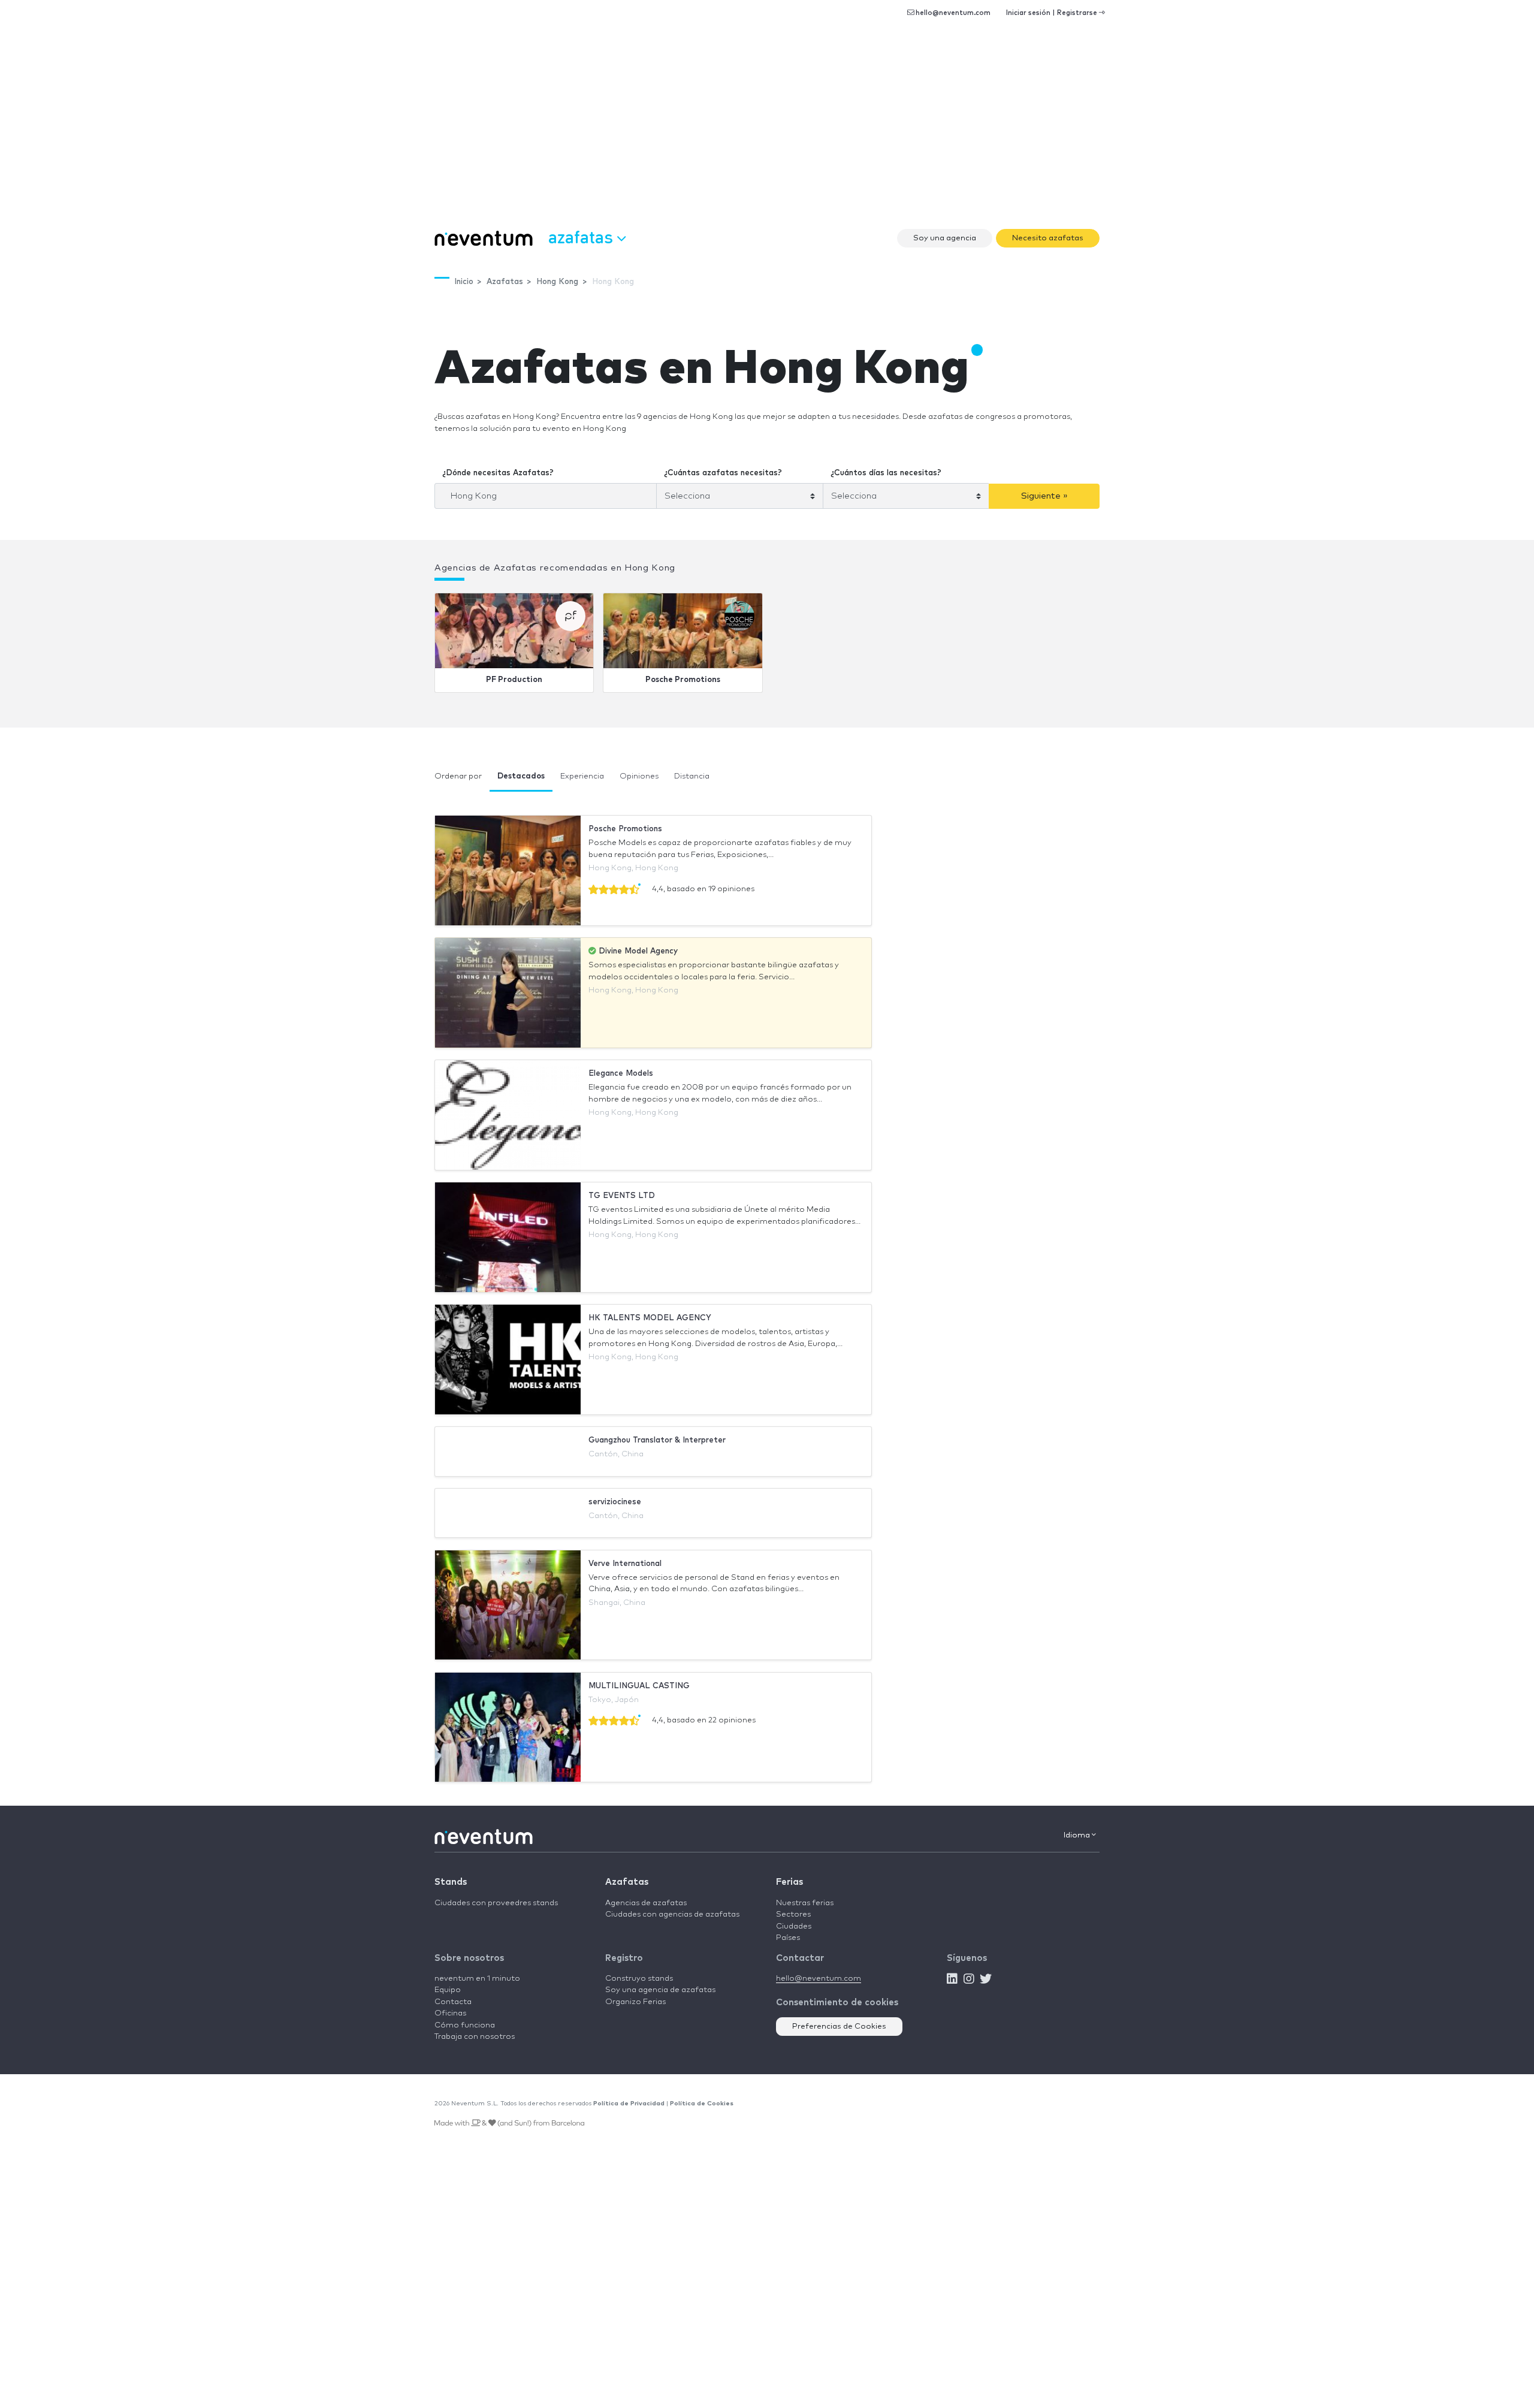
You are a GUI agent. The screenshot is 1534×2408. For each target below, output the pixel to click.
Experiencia (582, 776)
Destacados (521, 776)
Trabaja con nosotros (475, 2037)
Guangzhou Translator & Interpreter (657, 1440)
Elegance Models (621, 1074)
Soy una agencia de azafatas (660, 1990)
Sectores (793, 1914)
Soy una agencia (945, 238)
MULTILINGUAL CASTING (639, 1686)
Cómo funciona (465, 2025)
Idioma (1078, 1835)
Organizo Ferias (635, 2002)
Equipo (448, 1990)
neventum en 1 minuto (477, 1979)
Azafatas (627, 1882)
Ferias (789, 1882)
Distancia (692, 776)
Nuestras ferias (805, 1903)
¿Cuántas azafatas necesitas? (723, 473)
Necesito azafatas (1048, 238)
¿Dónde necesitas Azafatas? (498, 473)
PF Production (514, 680)
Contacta (453, 2002)
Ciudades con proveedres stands (496, 1903)
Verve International (625, 1564)
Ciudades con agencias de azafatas (672, 1914)
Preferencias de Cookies (839, 2027)
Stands (451, 1882)
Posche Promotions (683, 680)
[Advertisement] (767, 132)
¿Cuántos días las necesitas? (886, 473)
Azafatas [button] (583, 236)
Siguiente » (1044, 496)
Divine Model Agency (637, 951)
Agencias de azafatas (646, 1903)
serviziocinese (615, 1502)
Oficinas (450, 2013)
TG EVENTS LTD (622, 1196)
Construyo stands (639, 1979)
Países (788, 1938)
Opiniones (639, 776)
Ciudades (794, 1926)
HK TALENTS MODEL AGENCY (650, 1318)
